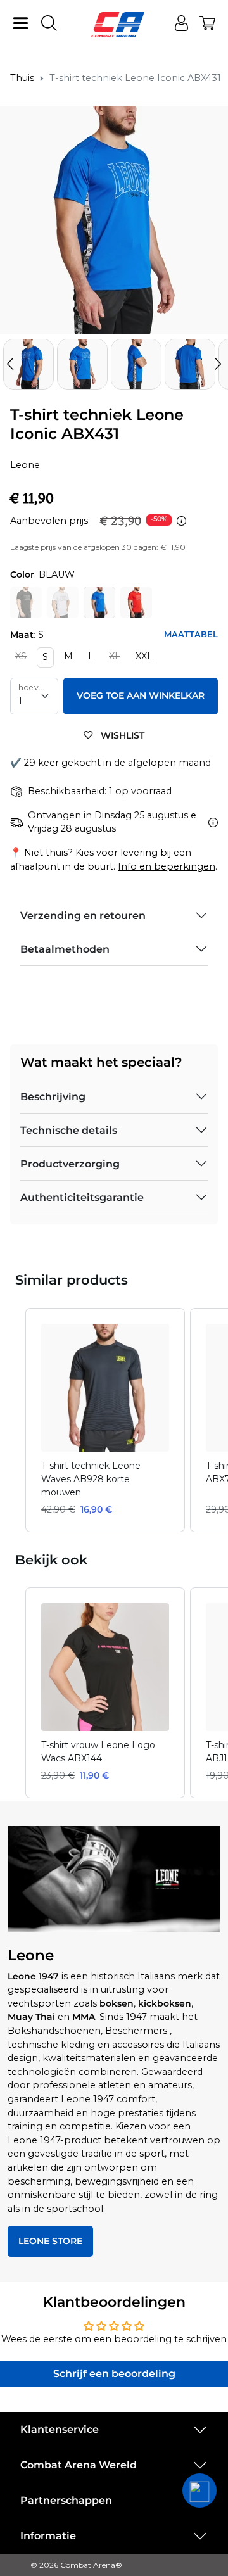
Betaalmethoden (65, 949)
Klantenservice (60, 2429)
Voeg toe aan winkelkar (141, 695)
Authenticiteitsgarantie (82, 1197)
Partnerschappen (66, 2500)
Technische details (69, 1130)
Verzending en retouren (83, 916)
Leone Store (50, 2241)
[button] (218, 364)
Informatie (48, 2536)
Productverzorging (70, 1164)
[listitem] (105, 1420)
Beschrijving (53, 1097)
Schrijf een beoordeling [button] (114, 2374)
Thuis (22, 78)
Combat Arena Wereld (79, 2465)
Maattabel (191, 634)
